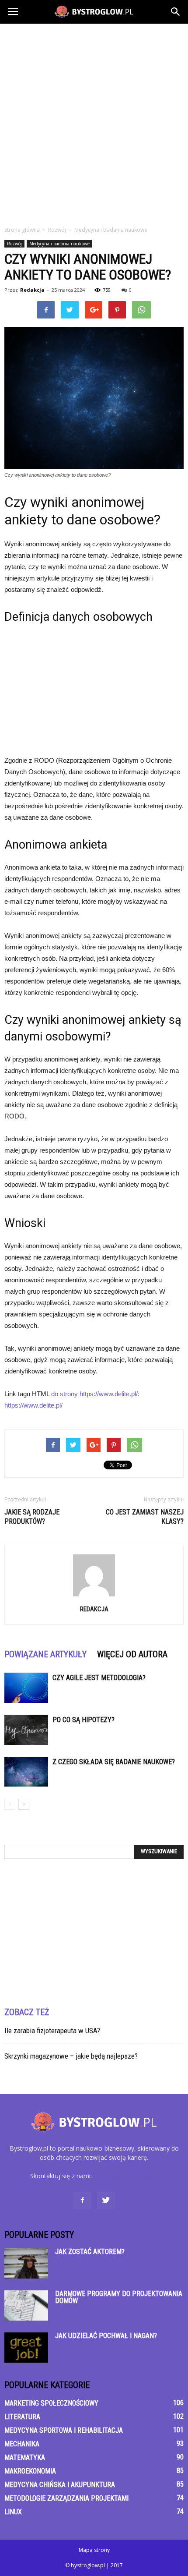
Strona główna (22, 230)
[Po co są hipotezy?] (26, 1730)
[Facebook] (82, 2201)
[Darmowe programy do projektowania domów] (26, 2305)
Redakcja (32, 290)
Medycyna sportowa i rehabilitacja (64, 2430)
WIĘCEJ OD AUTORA (132, 1654)
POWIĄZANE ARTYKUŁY (45, 1654)
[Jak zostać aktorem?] (26, 2263)
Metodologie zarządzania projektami (66, 2498)
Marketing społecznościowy (51, 2403)
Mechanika (22, 2444)
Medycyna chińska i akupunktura (60, 2485)
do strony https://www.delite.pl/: (95, 1394)
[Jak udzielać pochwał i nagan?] (26, 2348)
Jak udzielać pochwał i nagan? (106, 2336)
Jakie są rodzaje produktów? (32, 1517)
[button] (176, 12)
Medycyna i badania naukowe (59, 244)
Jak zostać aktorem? (90, 2252)
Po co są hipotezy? (84, 1720)
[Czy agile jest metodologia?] (26, 1688)
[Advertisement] (94, 122)
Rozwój (14, 244)
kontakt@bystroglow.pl (126, 2176)
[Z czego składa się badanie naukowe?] (26, 1772)
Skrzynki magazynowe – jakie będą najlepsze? (71, 2056)
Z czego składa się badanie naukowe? (114, 1762)
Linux (13, 2512)
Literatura (22, 2417)
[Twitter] (106, 2201)
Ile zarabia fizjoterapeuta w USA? (52, 2031)
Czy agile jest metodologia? (99, 1678)
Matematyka (25, 2457)
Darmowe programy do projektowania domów (119, 2297)
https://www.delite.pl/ (33, 1405)
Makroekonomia (30, 2471)
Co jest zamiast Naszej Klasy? (145, 1517)
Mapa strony (94, 2550)
